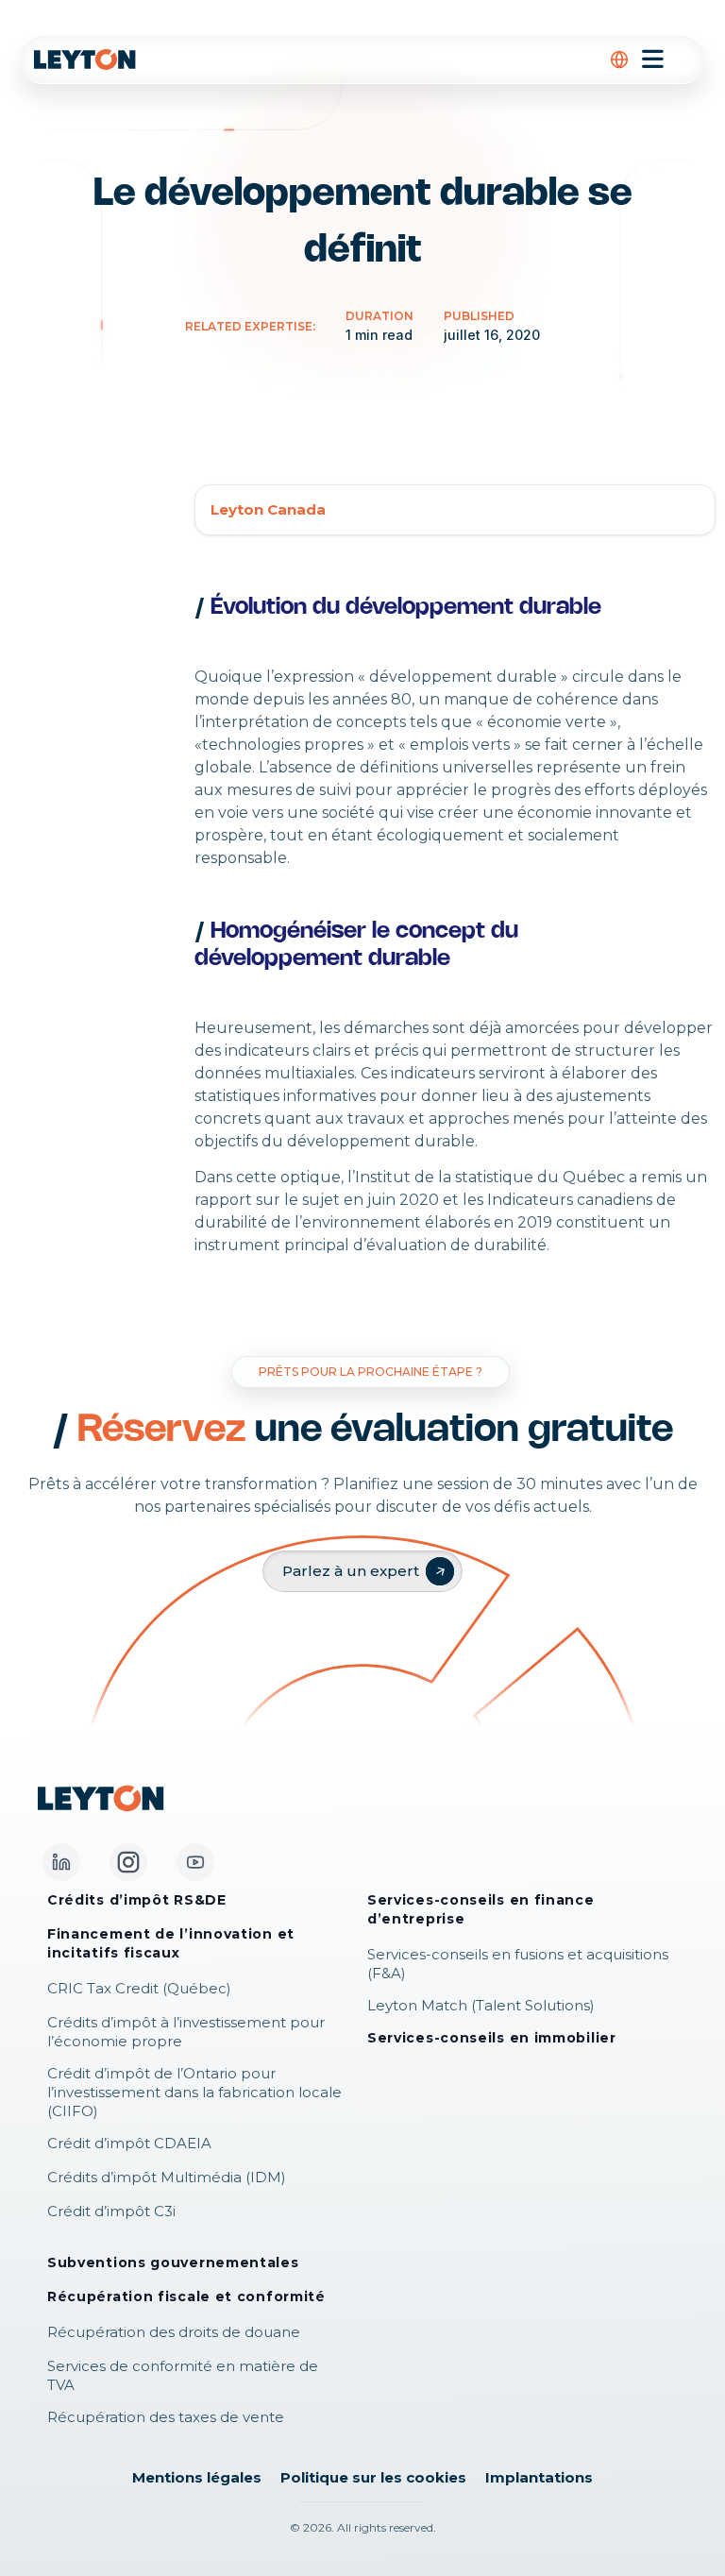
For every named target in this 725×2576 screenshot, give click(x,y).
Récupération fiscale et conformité (186, 2296)
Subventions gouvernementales (173, 2262)
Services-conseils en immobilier (492, 2038)
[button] (619, 59)
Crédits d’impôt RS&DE (137, 1900)
